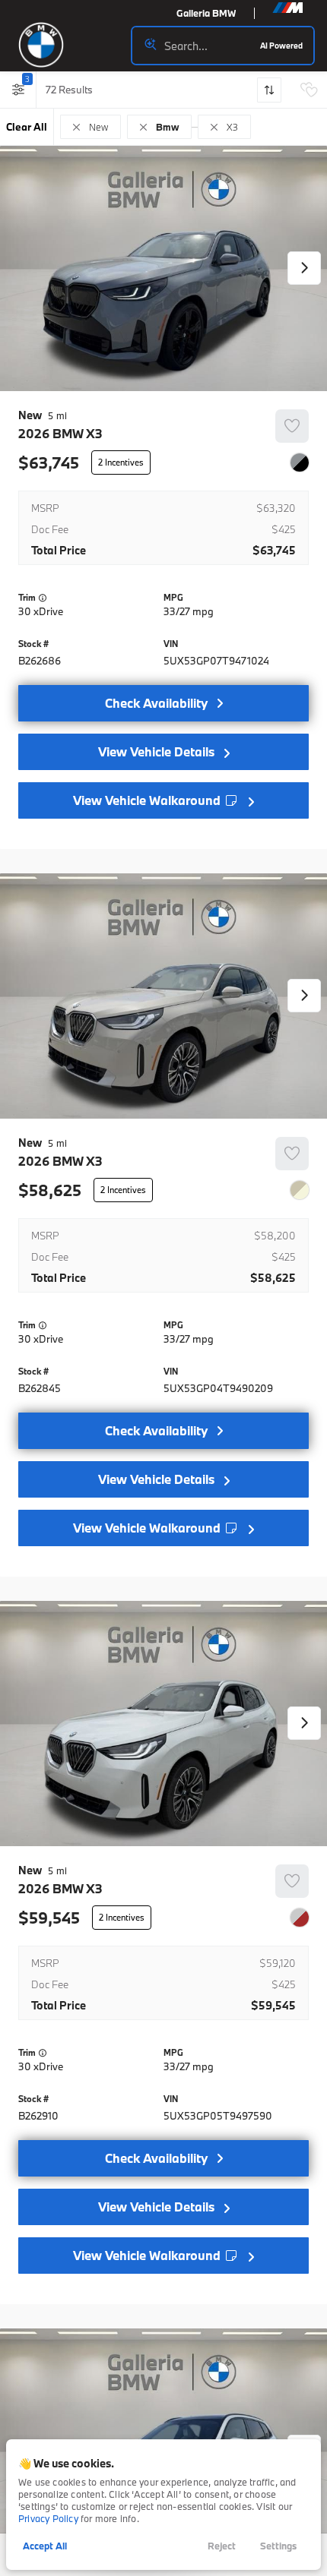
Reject (222, 2546)
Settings (278, 2546)
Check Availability (156, 703)
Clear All (27, 127)
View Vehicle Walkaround (148, 800)
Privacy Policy (48, 2518)
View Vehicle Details (156, 751)
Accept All (45, 2546)
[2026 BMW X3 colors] (300, 462)
